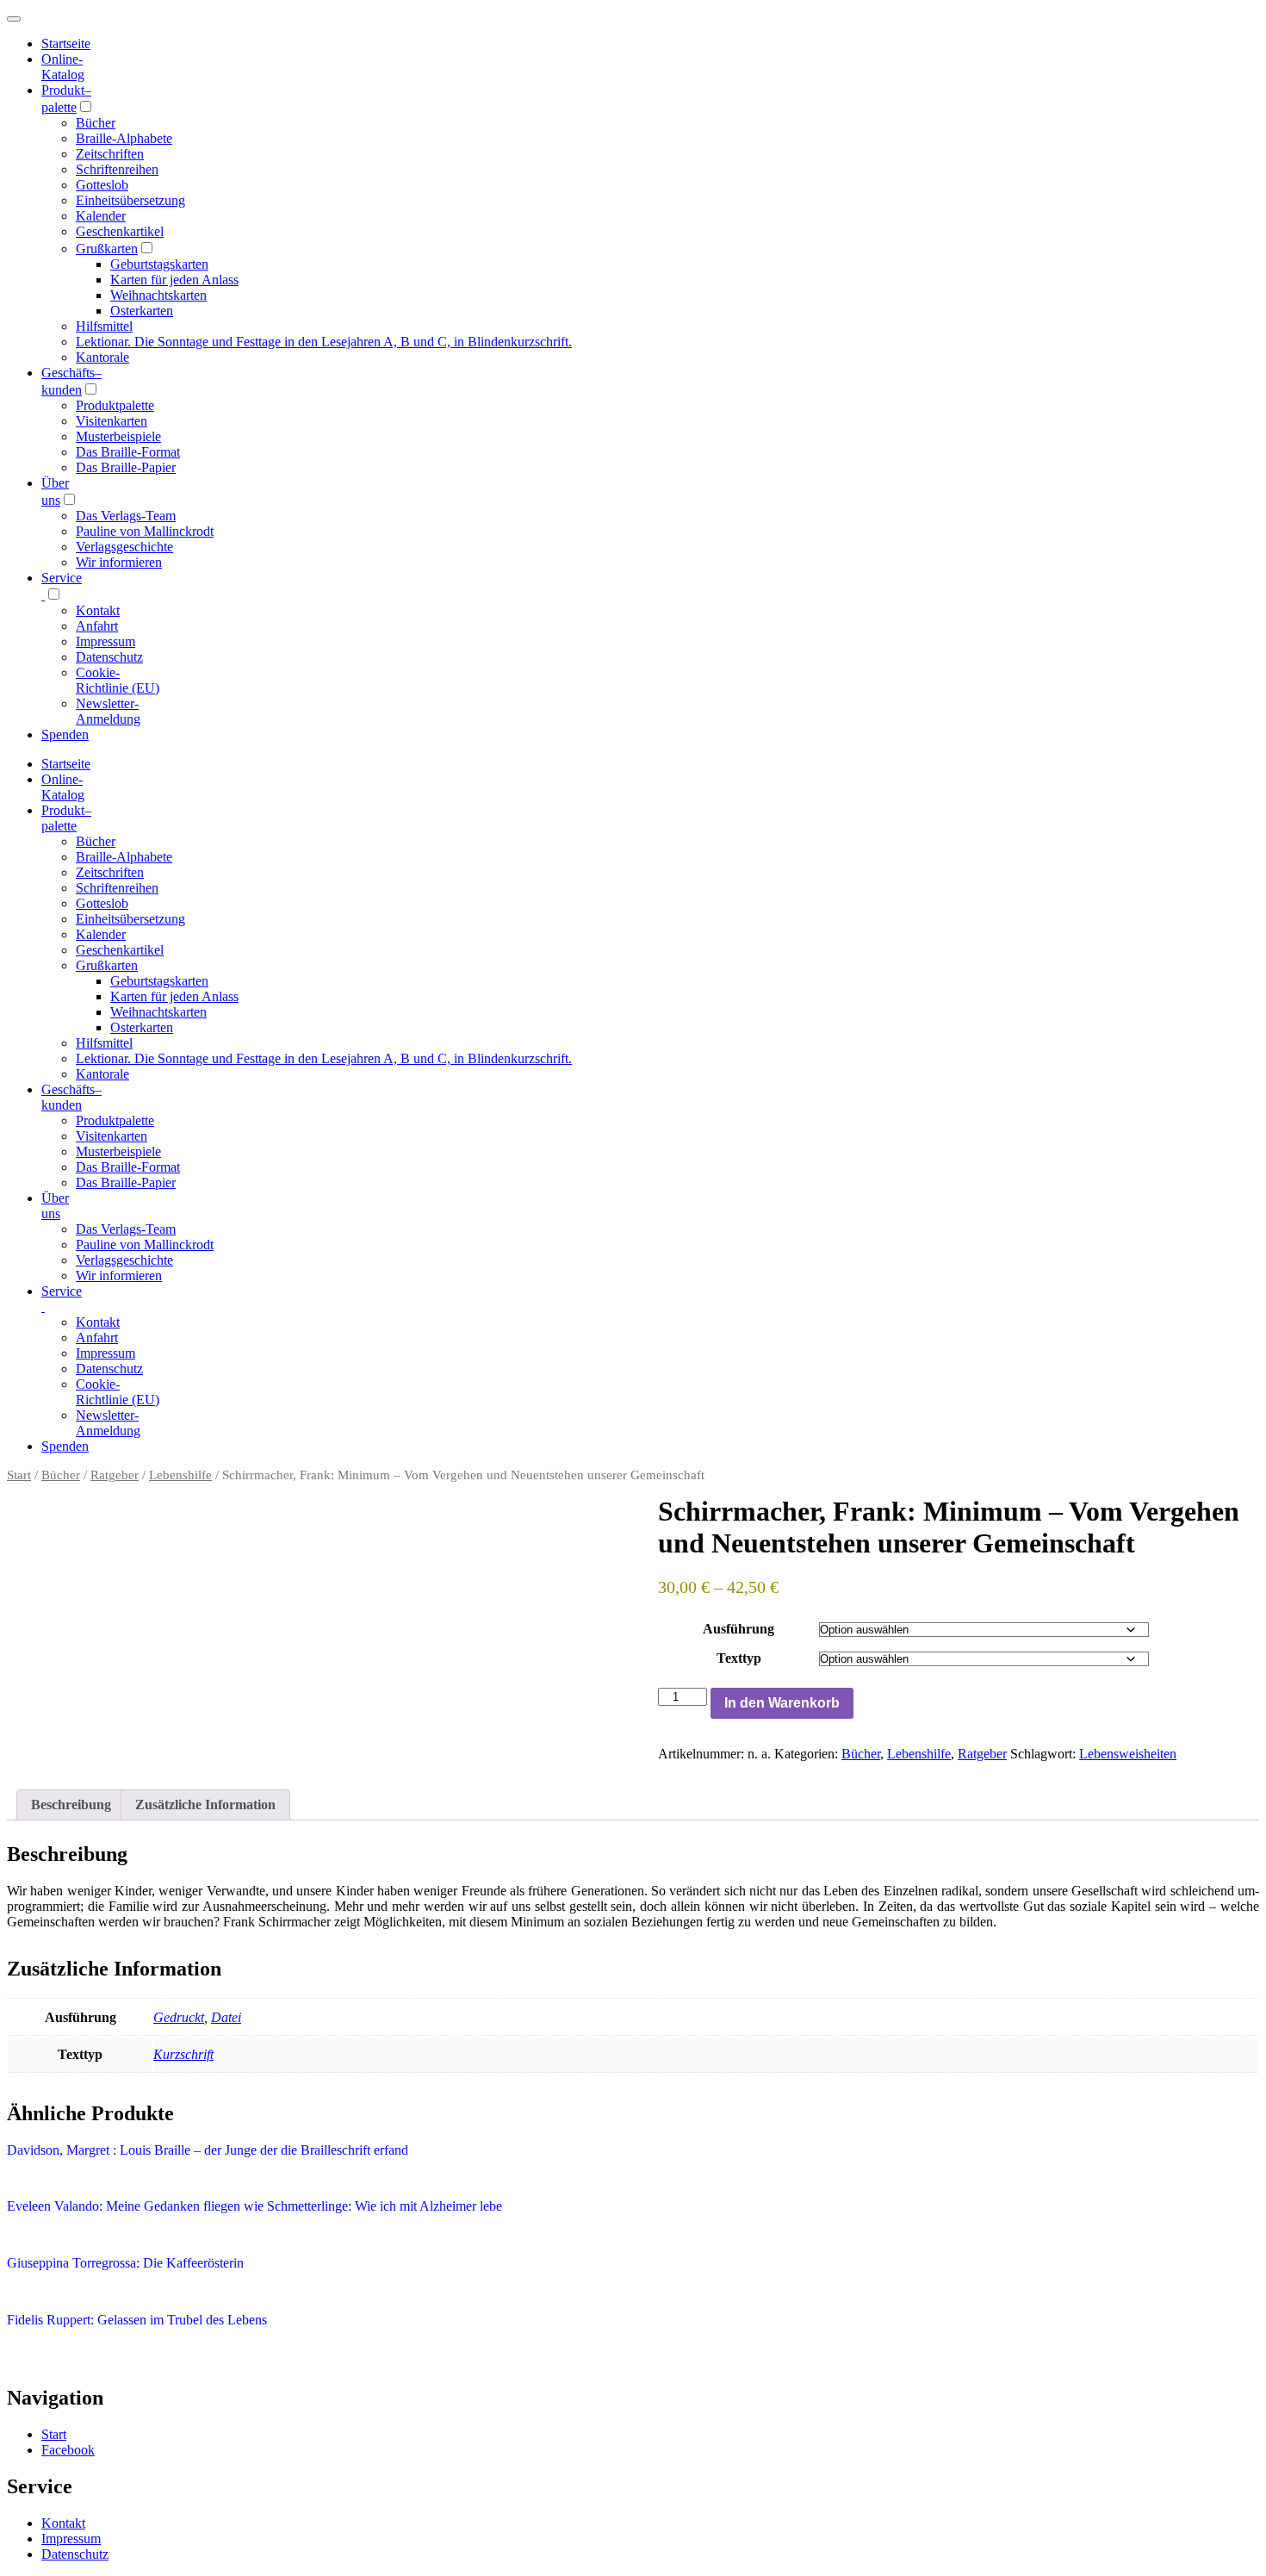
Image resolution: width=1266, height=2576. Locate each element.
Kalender (101, 216)
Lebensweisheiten (1128, 1754)
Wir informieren (119, 562)
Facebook (68, 2450)
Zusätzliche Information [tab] (205, 1804)
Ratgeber (115, 1475)
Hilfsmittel (104, 326)
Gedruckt (179, 2017)
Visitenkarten (112, 421)
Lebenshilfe (180, 1475)
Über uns (55, 1206)
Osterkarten (142, 311)
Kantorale (102, 357)
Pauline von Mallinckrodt (145, 531)
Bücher (96, 123)
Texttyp (739, 1658)
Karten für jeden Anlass (174, 280)
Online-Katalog (63, 67)
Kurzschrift (183, 2054)
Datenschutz (109, 657)
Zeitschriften (110, 154)
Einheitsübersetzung (130, 200)
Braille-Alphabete (124, 138)
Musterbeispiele (118, 436)
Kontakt (98, 610)
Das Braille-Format (128, 452)
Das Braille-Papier (126, 467)
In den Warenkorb (782, 1703)
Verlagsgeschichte (124, 547)
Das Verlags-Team (126, 516)
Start (19, 1475)
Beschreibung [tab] (71, 1804)
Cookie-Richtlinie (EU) (118, 680)
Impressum (105, 641)
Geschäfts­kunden (71, 1097)
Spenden (65, 734)
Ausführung (738, 1629)
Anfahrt (97, 626)
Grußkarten (107, 249)
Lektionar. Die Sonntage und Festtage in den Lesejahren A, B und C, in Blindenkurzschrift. (324, 342)
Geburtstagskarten (159, 264)
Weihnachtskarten (158, 295)
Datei (226, 2017)
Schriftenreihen (117, 169)
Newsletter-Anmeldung (108, 711)
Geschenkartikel (120, 231)
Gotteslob (102, 185)
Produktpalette (115, 405)
